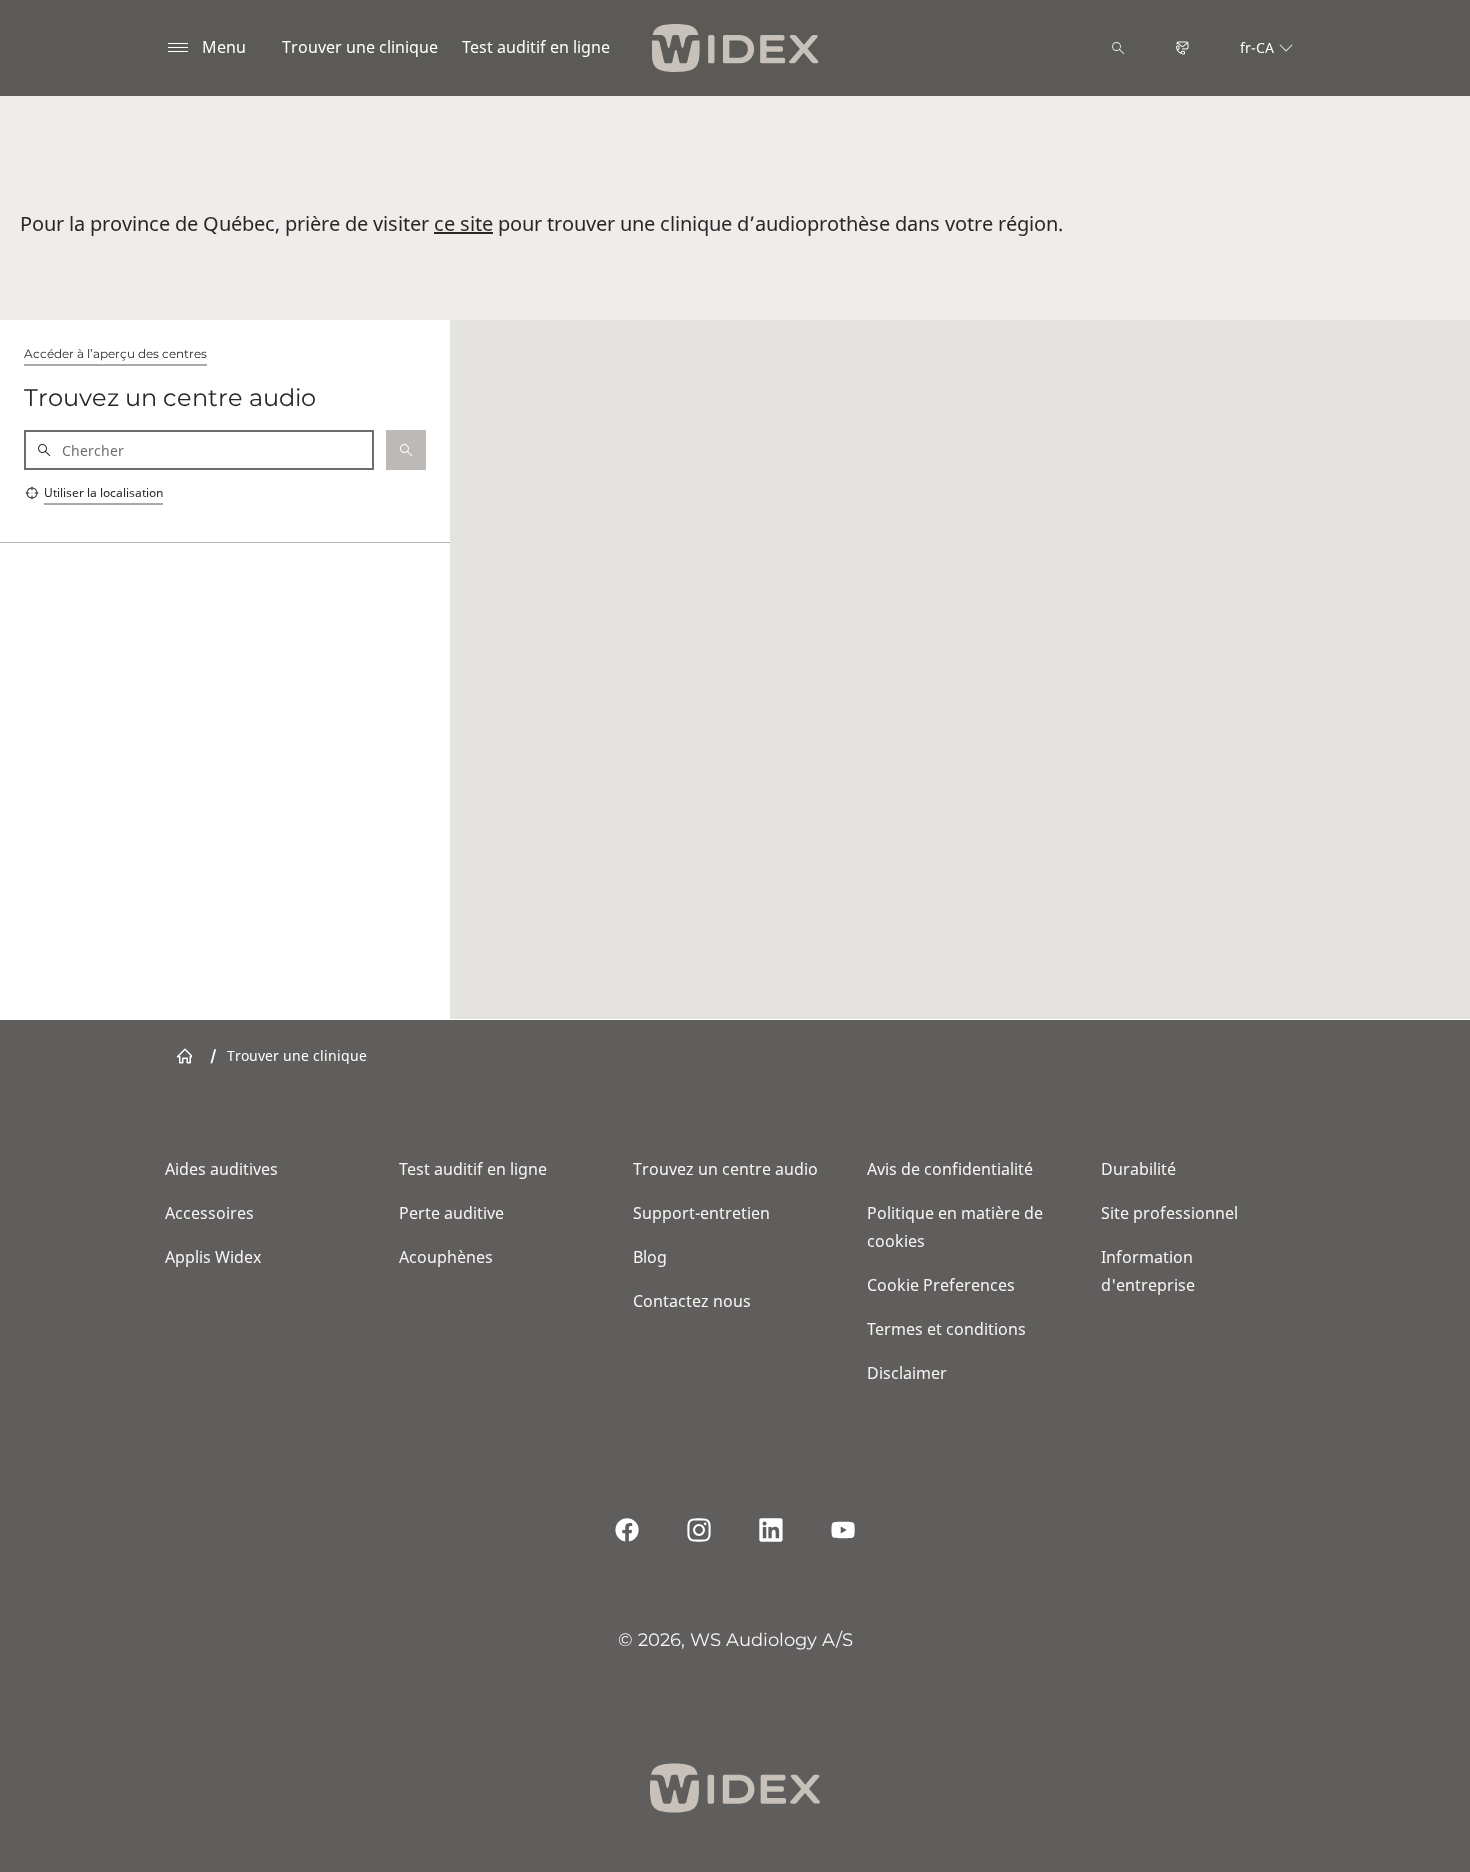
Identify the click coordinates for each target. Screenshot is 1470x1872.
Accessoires (209, 1213)
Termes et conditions (946, 1329)
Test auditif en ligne (536, 47)
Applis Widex (213, 1257)
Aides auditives (221, 1169)
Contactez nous (692, 1301)
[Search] (1118, 48)
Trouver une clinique (360, 47)
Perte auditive (451, 1213)
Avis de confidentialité (950, 1169)
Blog (650, 1257)
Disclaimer (907, 1373)
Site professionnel (1169, 1213)
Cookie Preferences (941, 1285)
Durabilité (1138, 1169)
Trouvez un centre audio (725, 1169)
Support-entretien (701, 1213)
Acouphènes (446, 1257)
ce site (463, 223)
